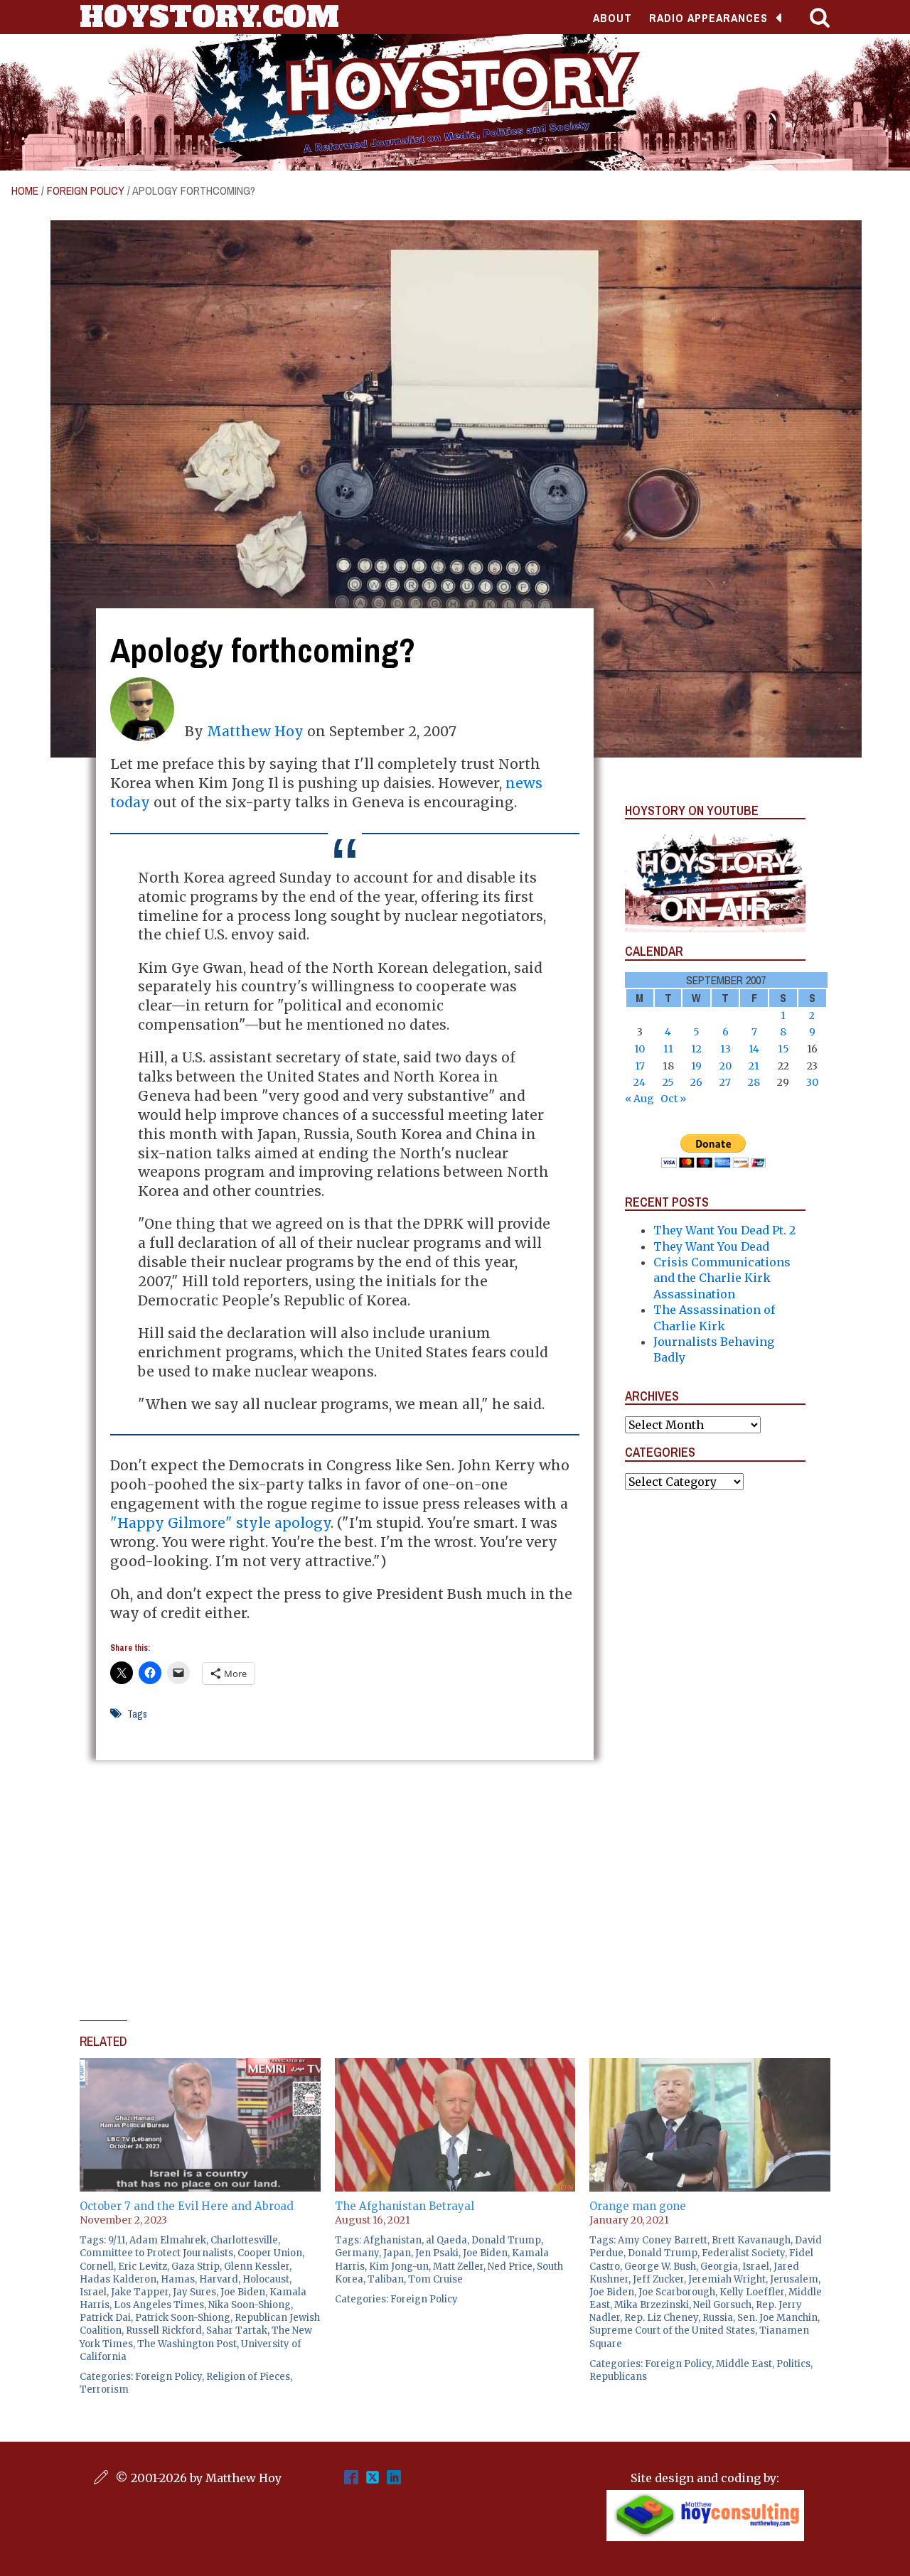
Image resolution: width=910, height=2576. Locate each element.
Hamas (178, 2279)
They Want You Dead (711, 1246)
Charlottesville (244, 2240)
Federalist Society (743, 2253)
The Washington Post (187, 2344)
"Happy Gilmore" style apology (220, 1523)
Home (25, 190)
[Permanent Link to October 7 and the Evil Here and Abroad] (200, 2066)
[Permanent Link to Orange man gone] (710, 2066)
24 (639, 1082)
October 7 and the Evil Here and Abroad (187, 2206)
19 (696, 1066)
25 (668, 1082)
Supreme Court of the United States (672, 2330)
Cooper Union (270, 2253)
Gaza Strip (196, 2267)
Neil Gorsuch (722, 2305)
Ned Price (510, 2267)
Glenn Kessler (257, 2267)
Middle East (744, 2364)
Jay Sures (194, 2292)
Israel (93, 2292)
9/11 (117, 2240)
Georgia (719, 2267)
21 (754, 1066)
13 (726, 1049)
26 (696, 1082)
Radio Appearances (708, 18)
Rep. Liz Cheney (661, 2318)
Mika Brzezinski (652, 2305)
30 (812, 1082)
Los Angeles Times (159, 2305)
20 (726, 1066)
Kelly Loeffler (752, 2292)
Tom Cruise (435, 2279)
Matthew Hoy (255, 731)
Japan (397, 2253)
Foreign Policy (86, 190)
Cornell (97, 2267)
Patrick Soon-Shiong (183, 2318)
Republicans (618, 2377)
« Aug (639, 1099)
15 (783, 1049)
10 (639, 1049)
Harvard (219, 2279)
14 (754, 1049)
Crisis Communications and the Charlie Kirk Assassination (722, 1278)
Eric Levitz (143, 2267)
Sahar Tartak (237, 2330)
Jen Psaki (437, 2253)
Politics (793, 2364)
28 (754, 1082)
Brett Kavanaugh (751, 2240)
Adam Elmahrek (168, 2240)
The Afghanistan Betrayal (405, 2206)
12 (696, 1049)
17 (640, 1066)
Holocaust (266, 2279)
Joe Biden (243, 2292)
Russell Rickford (164, 2330)
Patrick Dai (105, 2318)
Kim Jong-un (399, 2267)
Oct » (673, 1099)
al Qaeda (446, 2240)
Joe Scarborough (677, 2292)
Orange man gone (638, 2206)
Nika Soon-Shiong (250, 2305)
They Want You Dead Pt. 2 (724, 1230)
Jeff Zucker (658, 2279)
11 (668, 1049)
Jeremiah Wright (727, 2279)
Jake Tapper (140, 2292)
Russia (718, 2318)
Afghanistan (392, 2240)
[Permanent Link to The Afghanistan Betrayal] (455, 2066)
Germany (357, 2253)
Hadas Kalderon (118, 2279)
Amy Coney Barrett (663, 2240)
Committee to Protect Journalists (156, 2253)
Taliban (386, 2279)
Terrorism (104, 2389)
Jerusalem (794, 2279)
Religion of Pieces (248, 2377)
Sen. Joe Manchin (777, 2318)
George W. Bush (660, 2267)
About (612, 18)
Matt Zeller (458, 2267)
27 (725, 1082)
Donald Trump (506, 2240)
